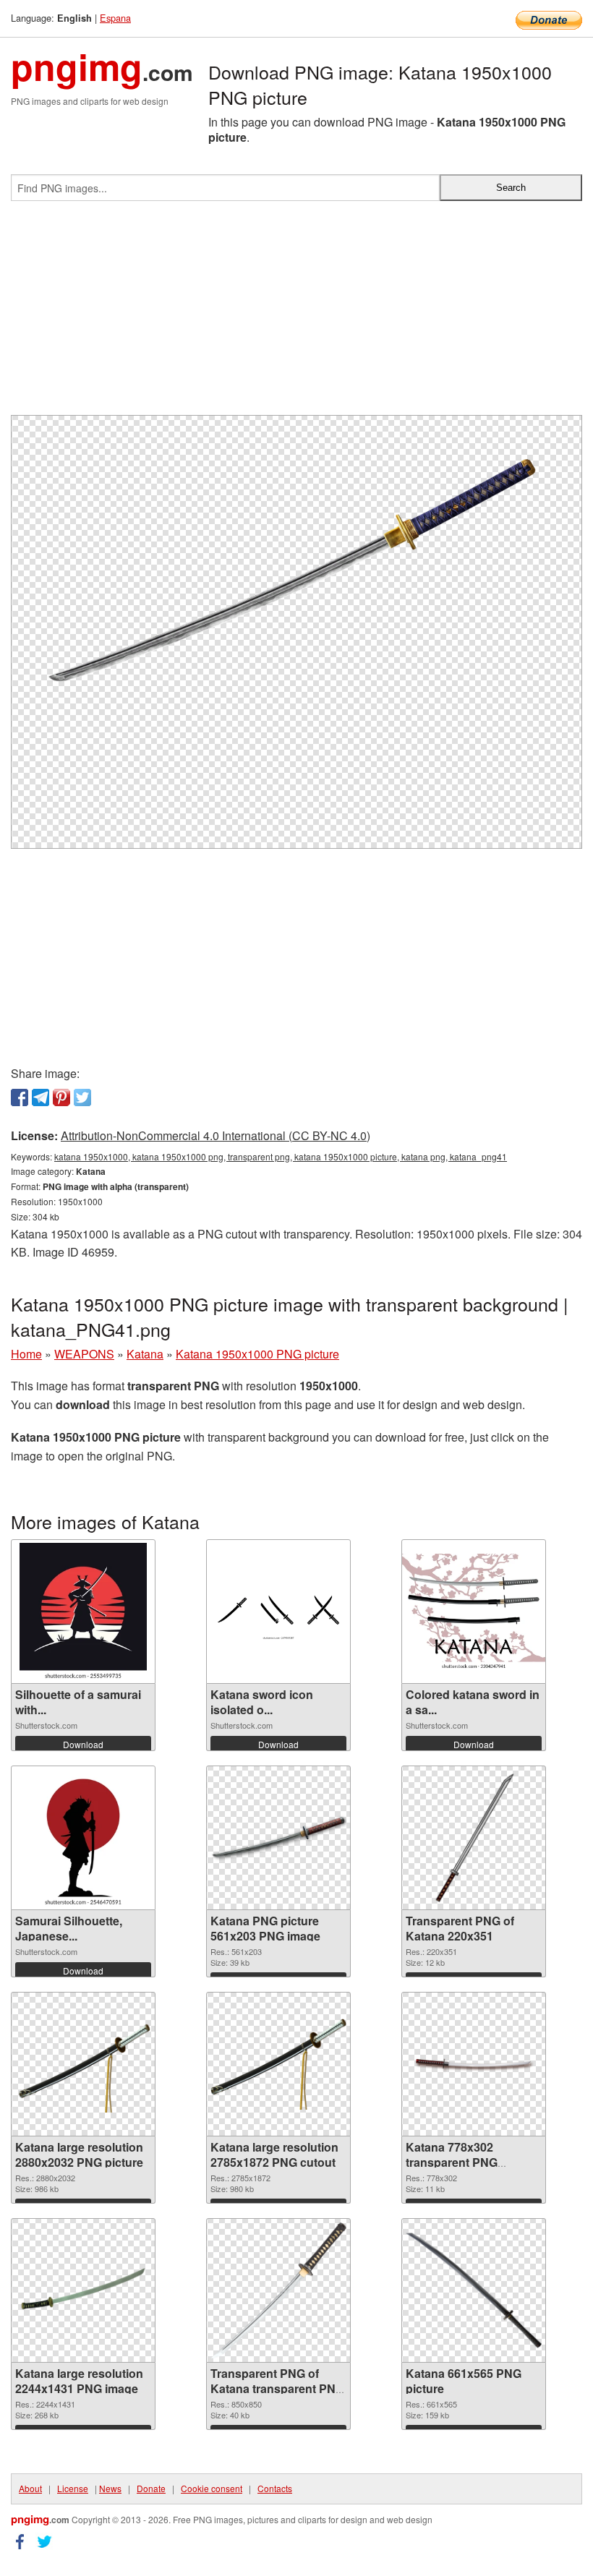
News (110, 2488)
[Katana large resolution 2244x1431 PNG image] (83, 2291)
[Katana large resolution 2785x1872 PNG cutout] (278, 2064)
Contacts (275, 2488)
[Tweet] (82, 1097)
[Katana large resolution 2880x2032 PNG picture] (83, 2064)
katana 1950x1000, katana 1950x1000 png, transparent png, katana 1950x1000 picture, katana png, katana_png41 (281, 1156)
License (73, 2488)
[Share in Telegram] (40, 1097)
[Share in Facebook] (20, 1097)
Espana (115, 18)
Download (83, 1744)
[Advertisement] (296, 314)
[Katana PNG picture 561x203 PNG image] (278, 1838)
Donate (151, 2488)
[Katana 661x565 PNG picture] (474, 2290)
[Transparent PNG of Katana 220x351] (474, 1838)
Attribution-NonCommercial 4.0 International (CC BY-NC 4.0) (216, 1135)
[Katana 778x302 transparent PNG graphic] (474, 2064)
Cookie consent (212, 2488)
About (30, 2488)
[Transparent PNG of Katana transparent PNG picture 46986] (278, 2290)
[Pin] (61, 1097)
